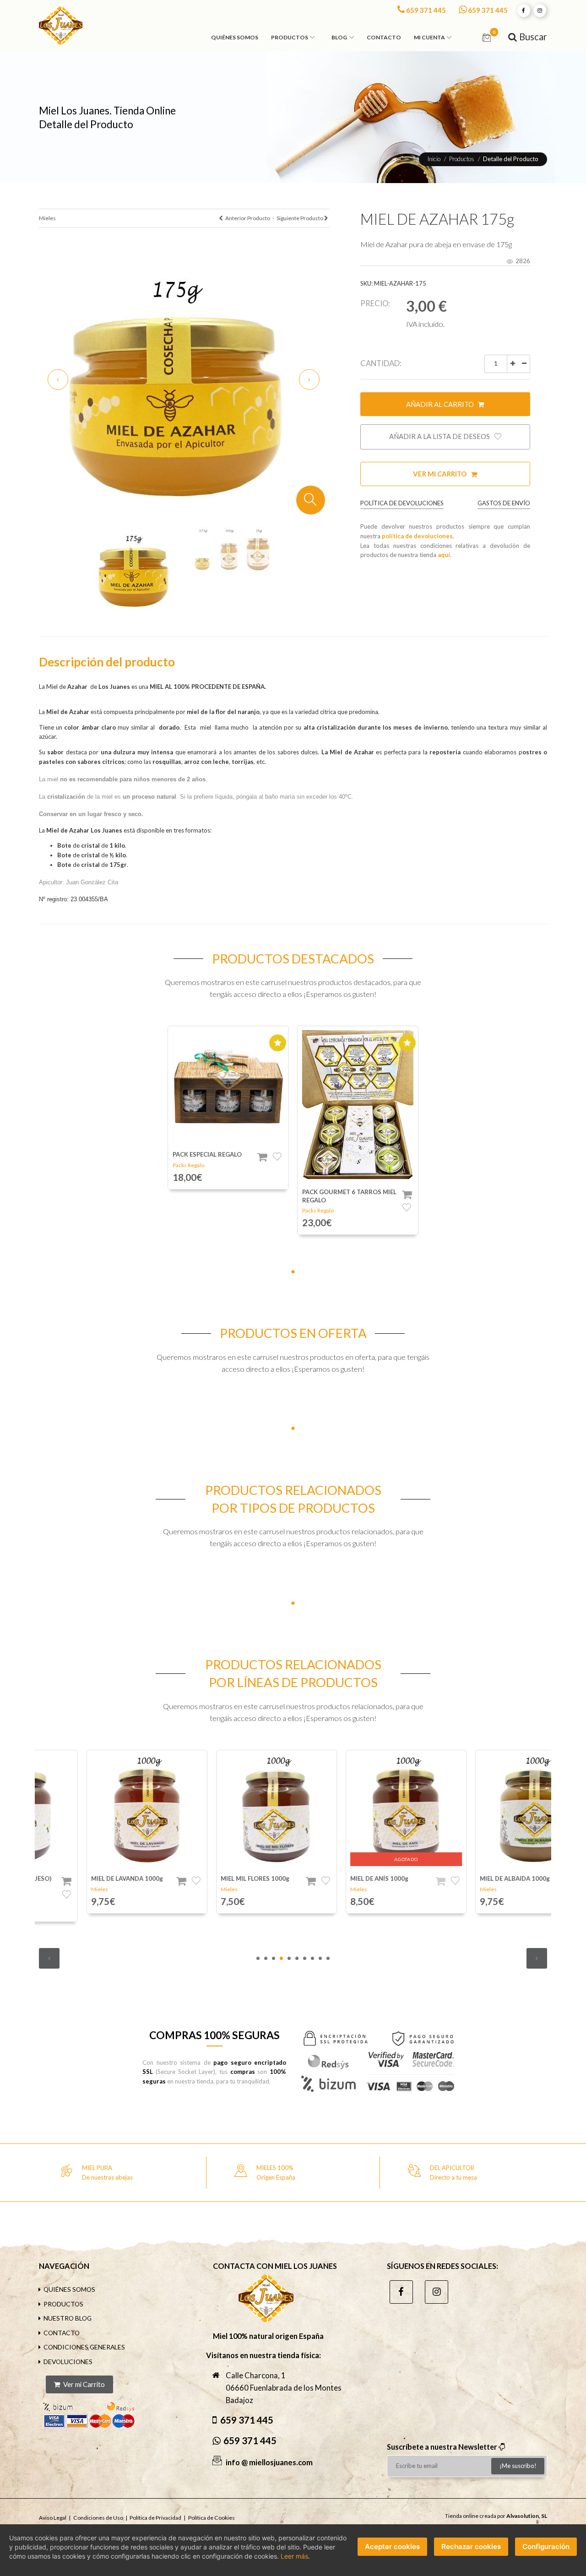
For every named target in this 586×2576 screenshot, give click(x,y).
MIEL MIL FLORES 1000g (207, 1878)
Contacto (384, 37)
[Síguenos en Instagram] (540, 11)
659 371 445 (426, 10)
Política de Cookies (212, 2518)
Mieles (47, 218)
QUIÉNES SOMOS (69, 2289)
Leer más (294, 2556)
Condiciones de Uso (98, 2518)
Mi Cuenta (429, 37)
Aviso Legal (53, 2518)
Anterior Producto (247, 218)
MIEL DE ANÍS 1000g (332, 1878)
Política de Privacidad (155, 2518)
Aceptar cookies (392, 2546)
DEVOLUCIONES (68, 2362)
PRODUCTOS (63, 2304)
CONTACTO (62, 2333)
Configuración (546, 2546)
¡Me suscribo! (518, 2466)
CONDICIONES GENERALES (84, 2347)
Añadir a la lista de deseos (440, 436)
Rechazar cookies (471, 2546)
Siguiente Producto (300, 218)
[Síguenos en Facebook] (524, 11)
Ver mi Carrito (440, 474)
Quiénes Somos (235, 37)
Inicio (434, 159)
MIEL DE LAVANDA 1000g (79, 1878)
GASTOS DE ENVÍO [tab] (504, 503)
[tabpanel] (228, 1107)
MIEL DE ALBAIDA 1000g (467, 1878)
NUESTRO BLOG (68, 2318)
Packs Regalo (188, 1165)
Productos (290, 37)
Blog (339, 37)
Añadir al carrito (441, 404)
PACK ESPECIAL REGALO (207, 1154)
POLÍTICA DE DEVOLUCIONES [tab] (402, 503)
